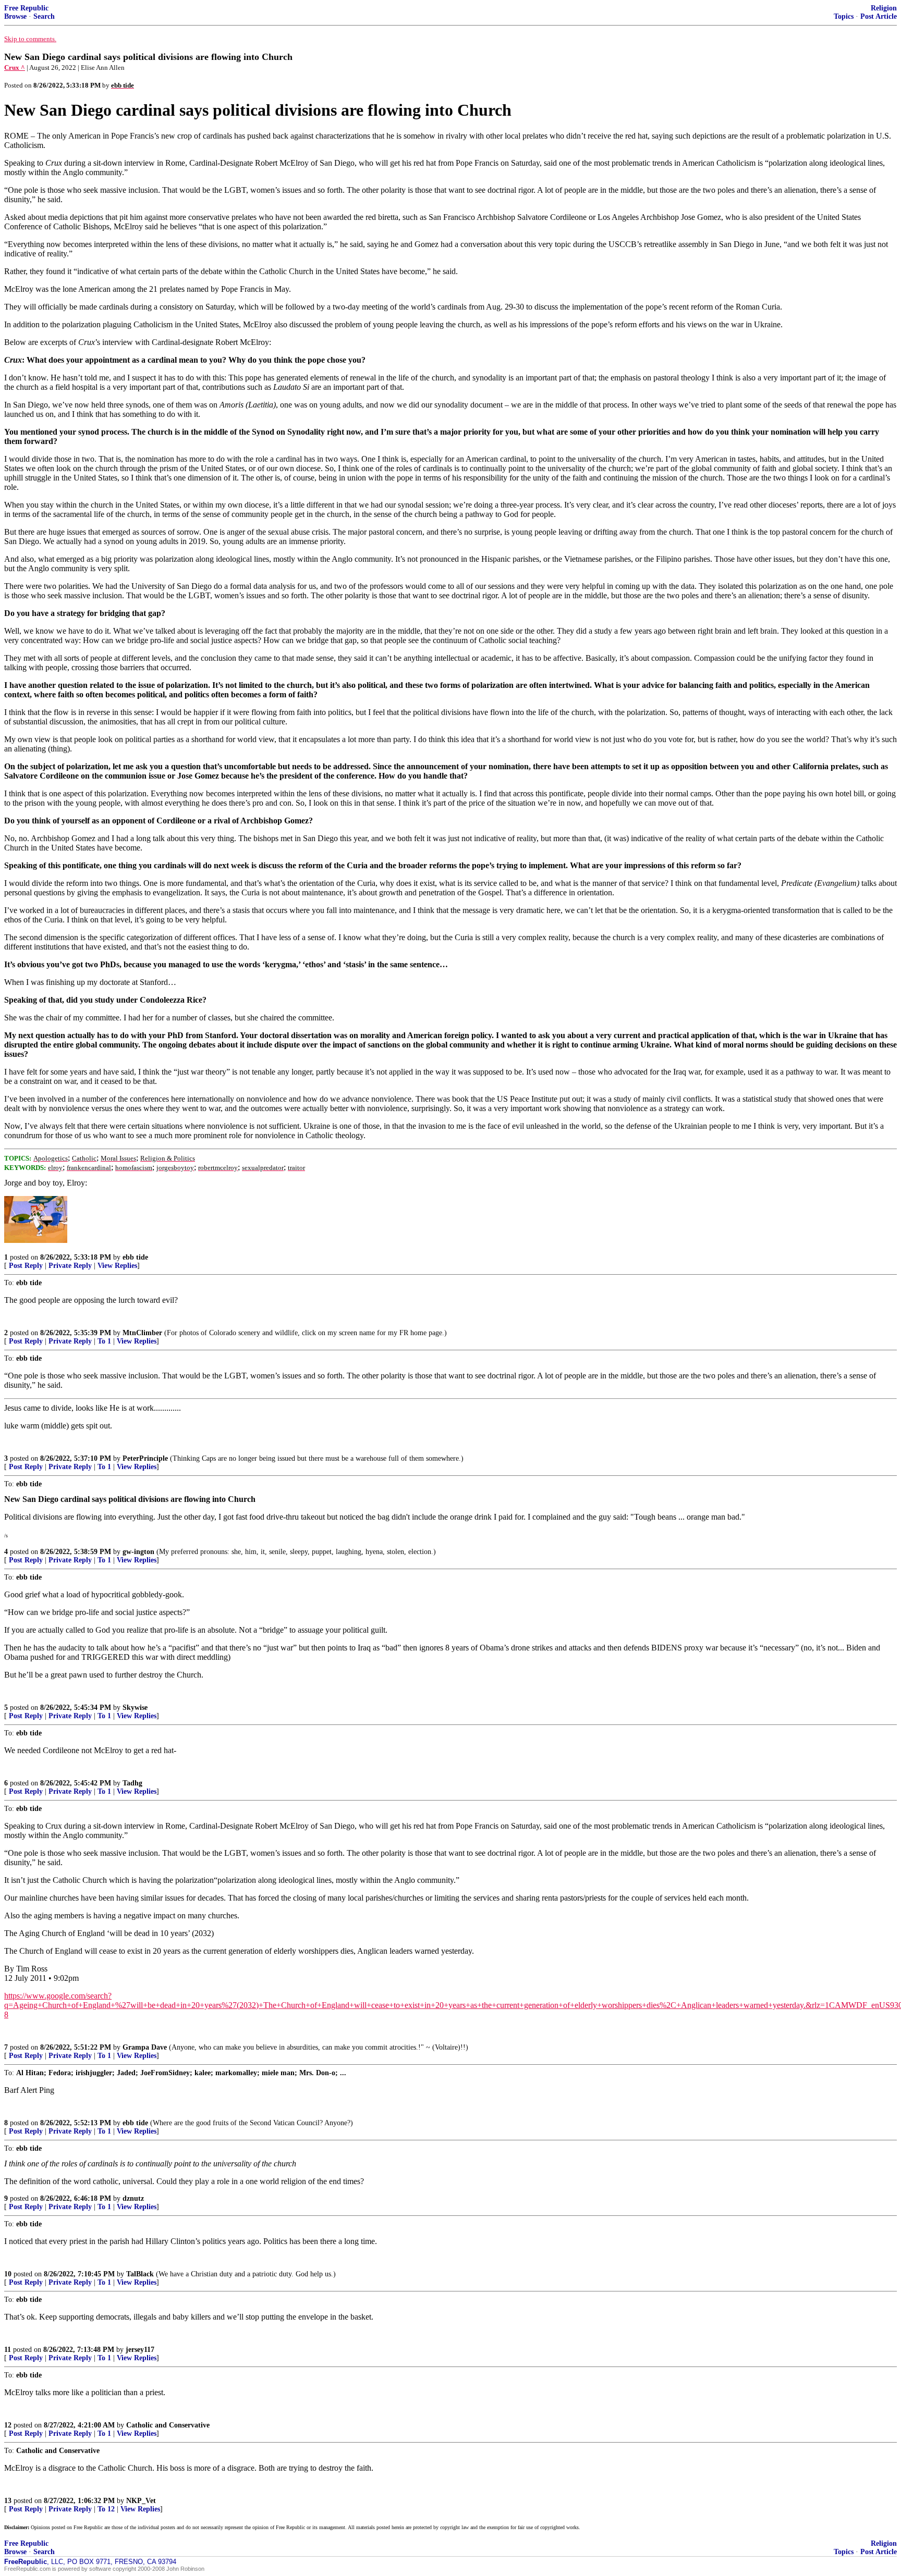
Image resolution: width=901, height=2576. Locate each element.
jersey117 (140, 2350)
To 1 (104, 1341)
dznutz (133, 2198)
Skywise (135, 1708)
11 (8, 2350)
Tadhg (132, 1783)
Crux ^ (15, 67)
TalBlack (140, 2274)
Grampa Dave (145, 2047)
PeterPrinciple (145, 1458)
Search (44, 16)
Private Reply (70, 1266)
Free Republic (26, 8)
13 (8, 2501)
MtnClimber (142, 1333)
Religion (884, 8)
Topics (844, 16)
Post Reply (26, 1266)
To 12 (106, 2509)
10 (8, 2274)
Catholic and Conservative (168, 2425)
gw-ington (138, 1552)
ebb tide (135, 1257)
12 (8, 2425)
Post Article (879, 16)
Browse (15, 16)
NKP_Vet (141, 2501)
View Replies (117, 1266)
